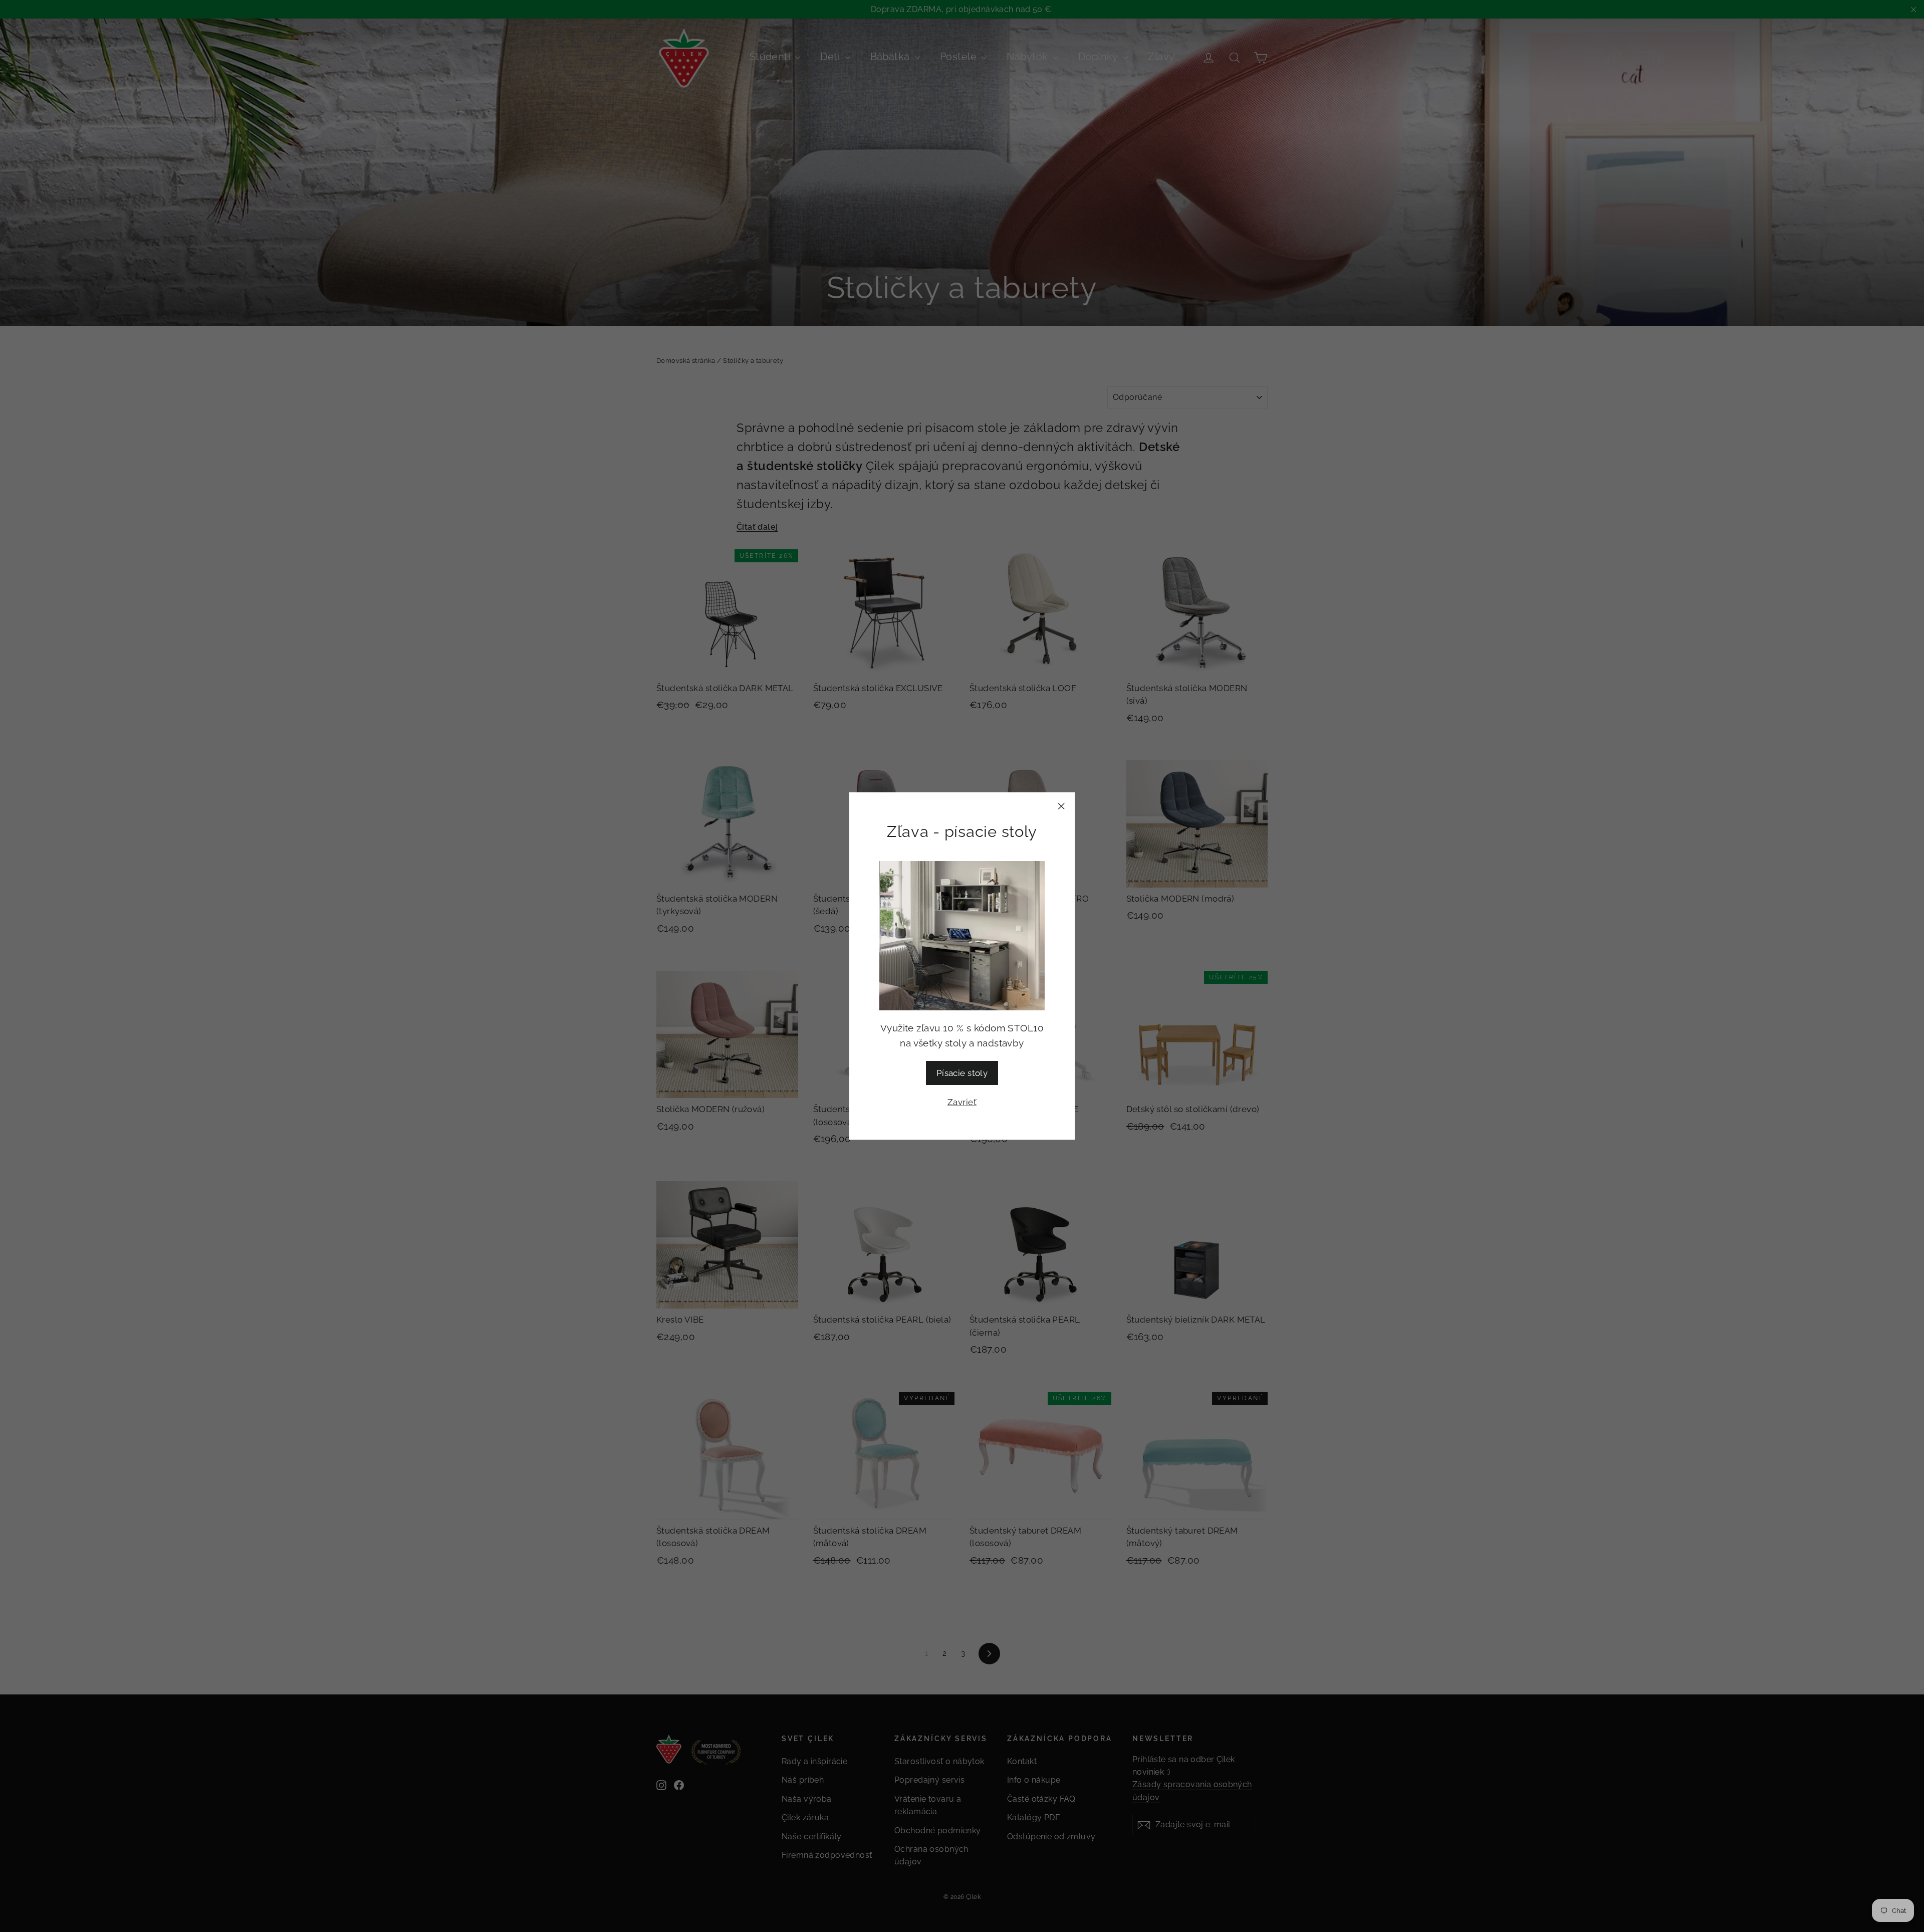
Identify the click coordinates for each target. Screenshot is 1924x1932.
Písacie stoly (962, 1073)
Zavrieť (962, 1102)
